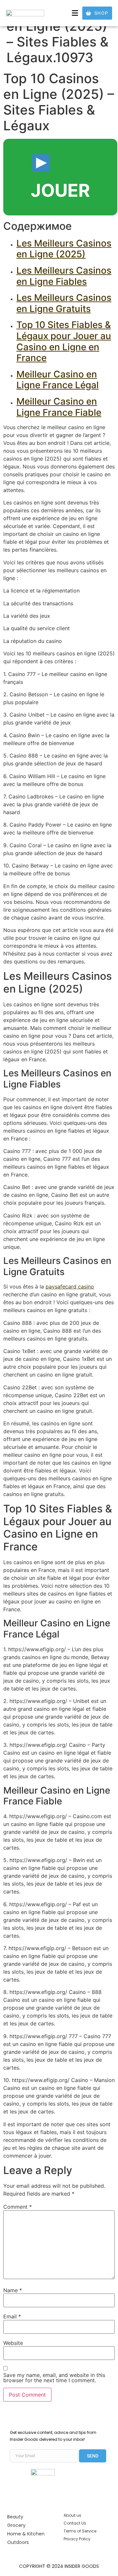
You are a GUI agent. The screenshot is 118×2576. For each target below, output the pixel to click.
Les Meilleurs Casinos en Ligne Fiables (64, 276)
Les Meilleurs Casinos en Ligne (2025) (64, 249)
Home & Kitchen (26, 2534)
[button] (75, 13)
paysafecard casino (70, 1287)
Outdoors (18, 2542)
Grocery (16, 2525)
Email (12, 2316)
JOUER (60, 190)
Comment (18, 2207)
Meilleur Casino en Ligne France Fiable (59, 407)
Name (13, 2290)
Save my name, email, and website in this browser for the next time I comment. (54, 2378)
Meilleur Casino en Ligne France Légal (58, 380)
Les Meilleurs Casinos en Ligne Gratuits (64, 303)
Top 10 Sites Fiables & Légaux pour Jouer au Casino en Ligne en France (64, 341)
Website (13, 2343)
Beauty (15, 2517)
